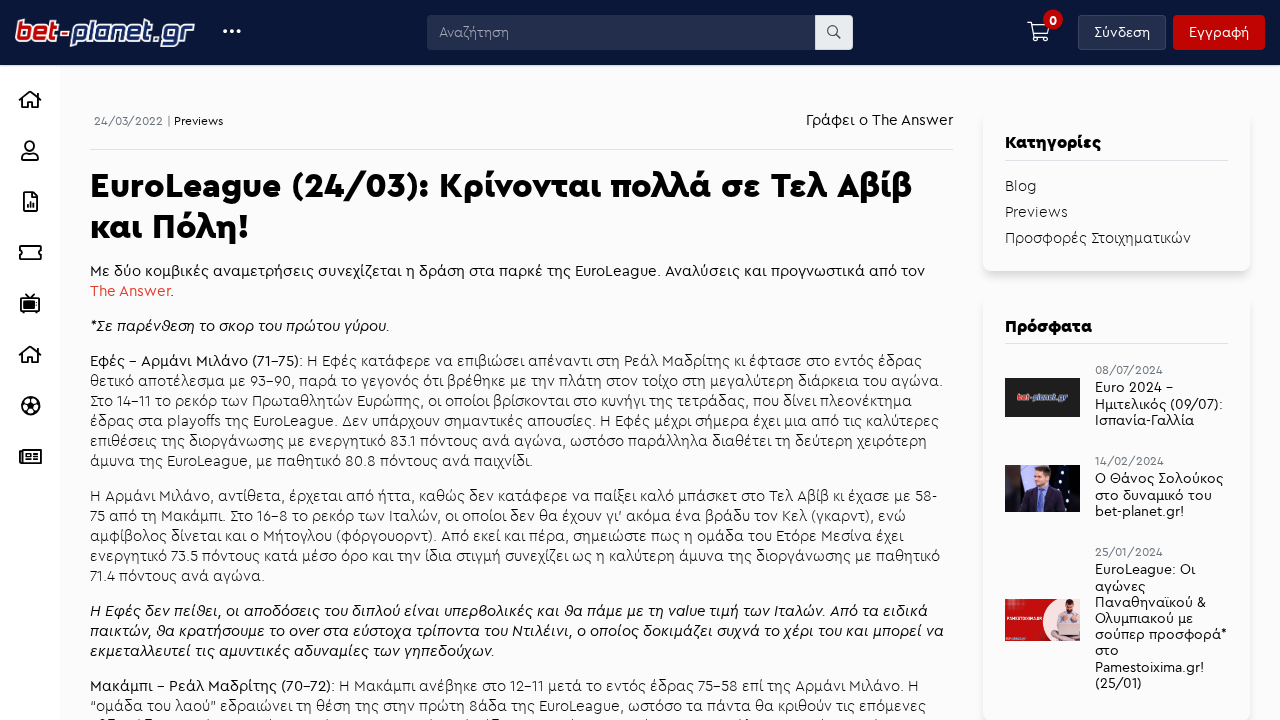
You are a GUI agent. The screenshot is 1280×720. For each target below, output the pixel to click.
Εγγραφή (1219, 32)
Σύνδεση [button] (1122, 32)
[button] (232, 32)
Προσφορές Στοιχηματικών (1098, 237)
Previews (198, 120)
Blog (1021, 185)
